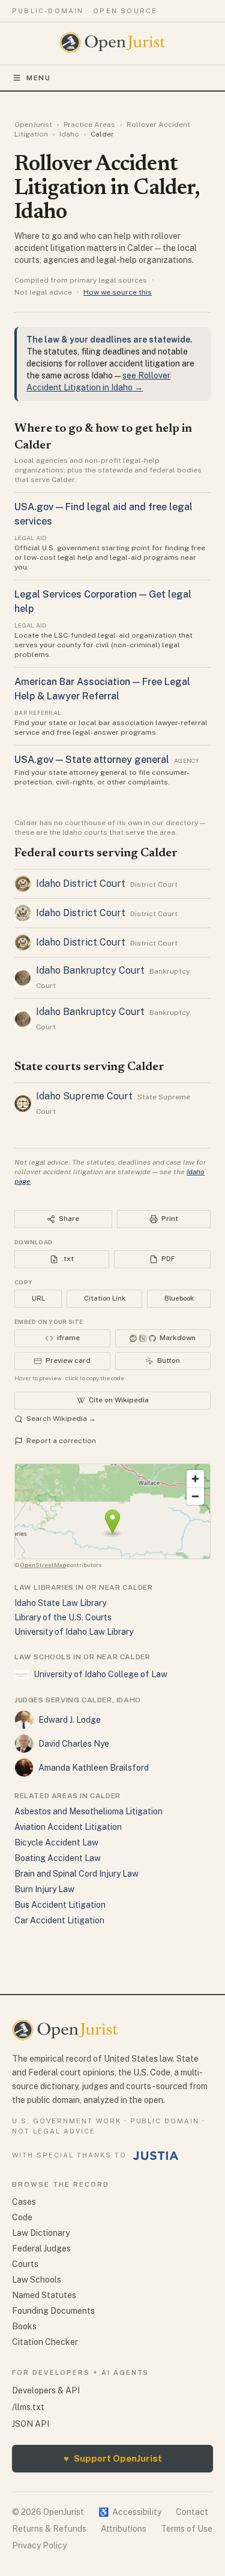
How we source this (118, 292)
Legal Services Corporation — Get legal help (103, 601)
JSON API (31, 2424)
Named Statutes (44, 2295)
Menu (39, 78)
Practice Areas (89, 125)
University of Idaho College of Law (100, 1674)
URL (38, 1298)
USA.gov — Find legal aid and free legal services (103, 514)
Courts (25, 2264)
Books (24, 2326)
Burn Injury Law (44, 1889)
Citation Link (105, 1298)
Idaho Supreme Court (84, 1096)
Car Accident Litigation (59, 1920)
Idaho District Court (81, 884)
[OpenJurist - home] (112, 43)
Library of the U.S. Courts (63, 1617)
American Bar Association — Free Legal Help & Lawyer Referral (102, 689)
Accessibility (130, 2512)
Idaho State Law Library (60, 1603)
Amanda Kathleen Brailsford (94, 1768)
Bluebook (179, 1298)
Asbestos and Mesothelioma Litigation (88, 1811)
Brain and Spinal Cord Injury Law (76, 1874)
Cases (24, 2202)
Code (22, 2217)
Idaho (69, 134)
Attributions (124, 2529)
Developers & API (46, 2390)
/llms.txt (28, 2407)
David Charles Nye (74, 1744)
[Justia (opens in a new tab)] (156, 2156)
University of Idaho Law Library (74, 1632)
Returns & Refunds (49, 2529)
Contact (192, 2512)
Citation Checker (45, 2342)
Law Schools (37, 2280)
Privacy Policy (39, 2545)
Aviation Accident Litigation (68, 1827)
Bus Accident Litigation (60, 1905)
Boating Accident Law (58, 1858)
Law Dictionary (41, 2233)
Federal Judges (41, 2248)
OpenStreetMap (43, 1565)
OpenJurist (33, 125)
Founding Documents (53, 2311)
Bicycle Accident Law (56, 1842)
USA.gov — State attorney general (92, 760)
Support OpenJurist (113, 2458)
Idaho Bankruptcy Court (90, 970)
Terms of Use (187, 2529)
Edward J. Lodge (70, 1720)
